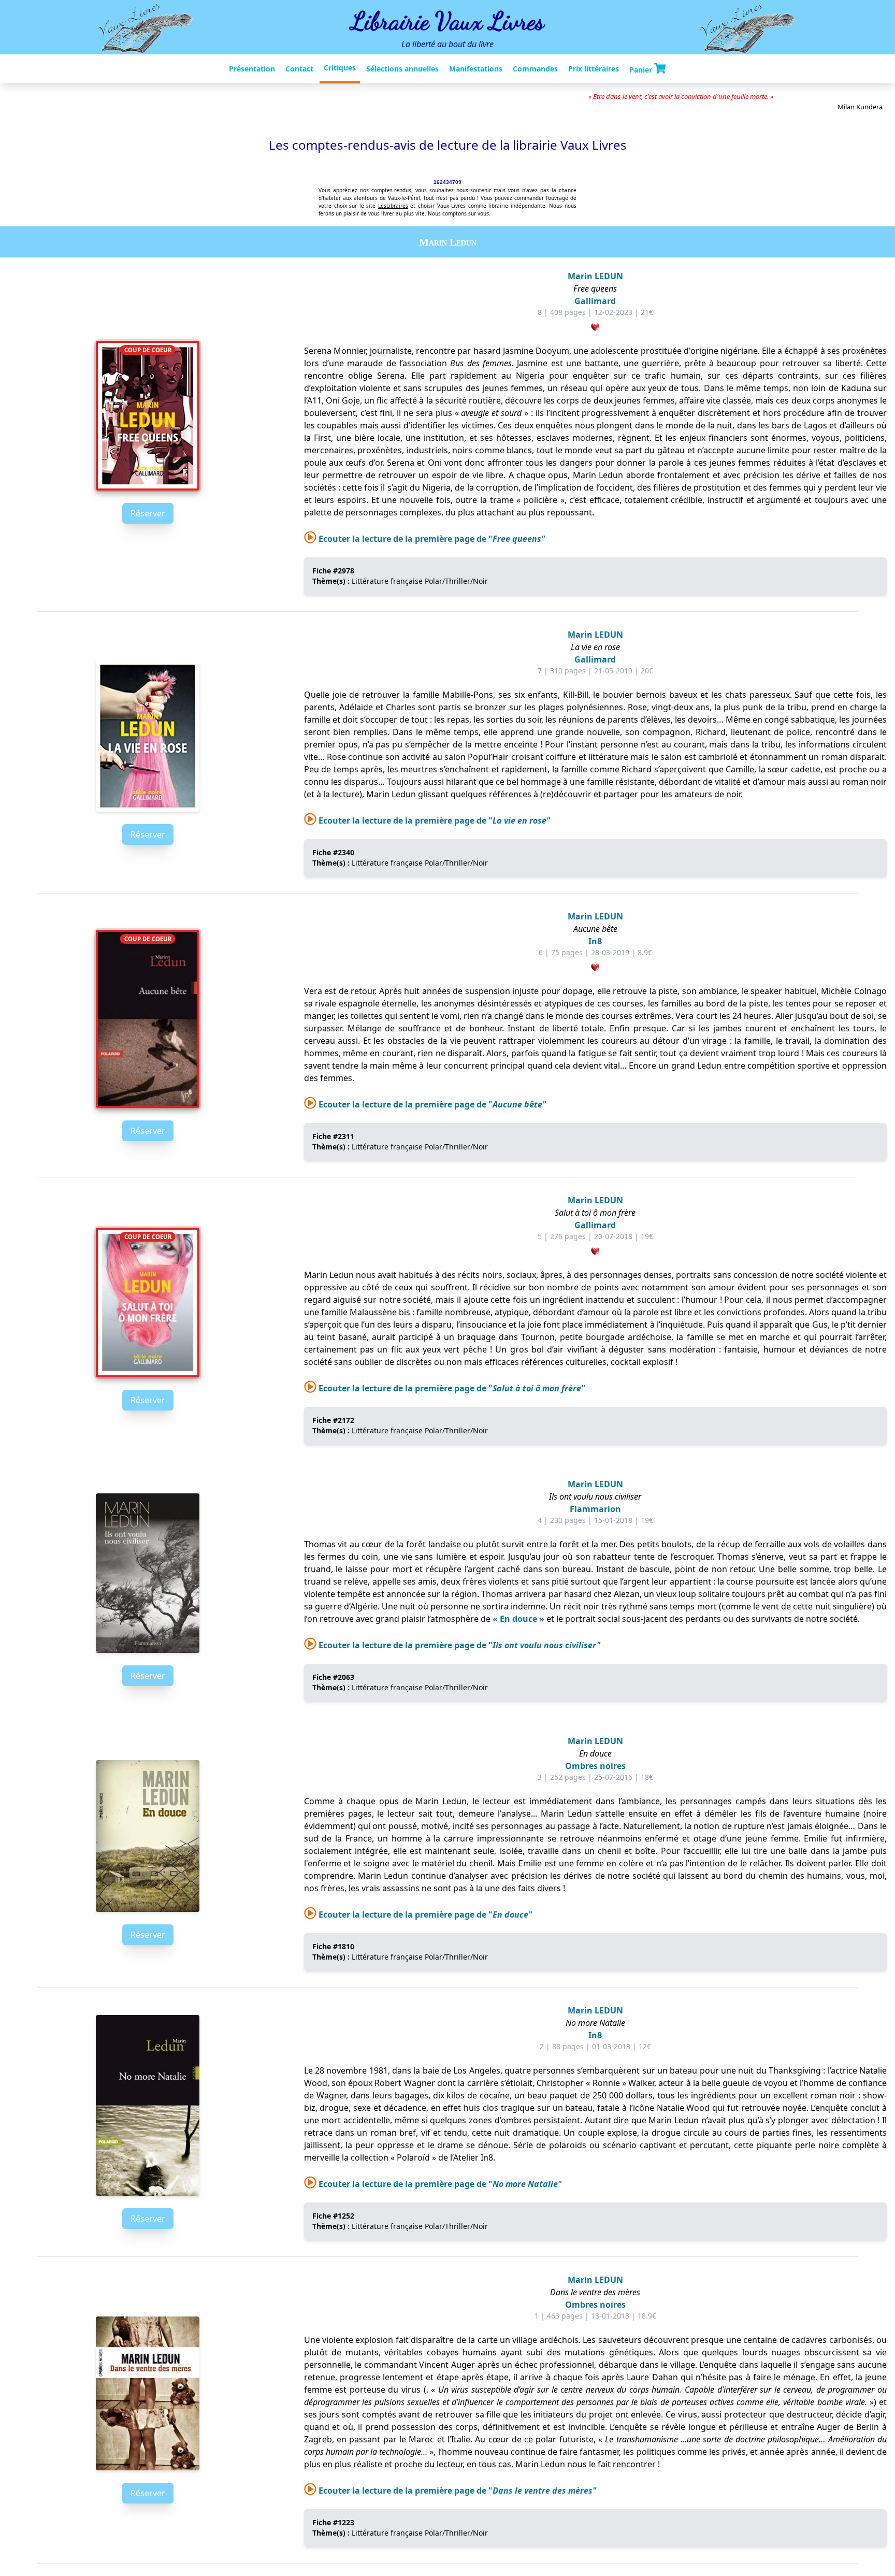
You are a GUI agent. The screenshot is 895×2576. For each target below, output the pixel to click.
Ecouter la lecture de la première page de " (431, 539)
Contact (299, 69)
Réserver (148, 513)
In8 (595, 941)
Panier (642, 69)
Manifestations (476, 69)
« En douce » (518, 1619)
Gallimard (595, 301)
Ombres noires (595, 1766)
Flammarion (595, 1509)
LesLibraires (393, 206)
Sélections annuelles (402, 69)
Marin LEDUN (595, 276)
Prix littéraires (594, 69)
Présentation (252, 69)
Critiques (340, 68)
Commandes (535, 69)
